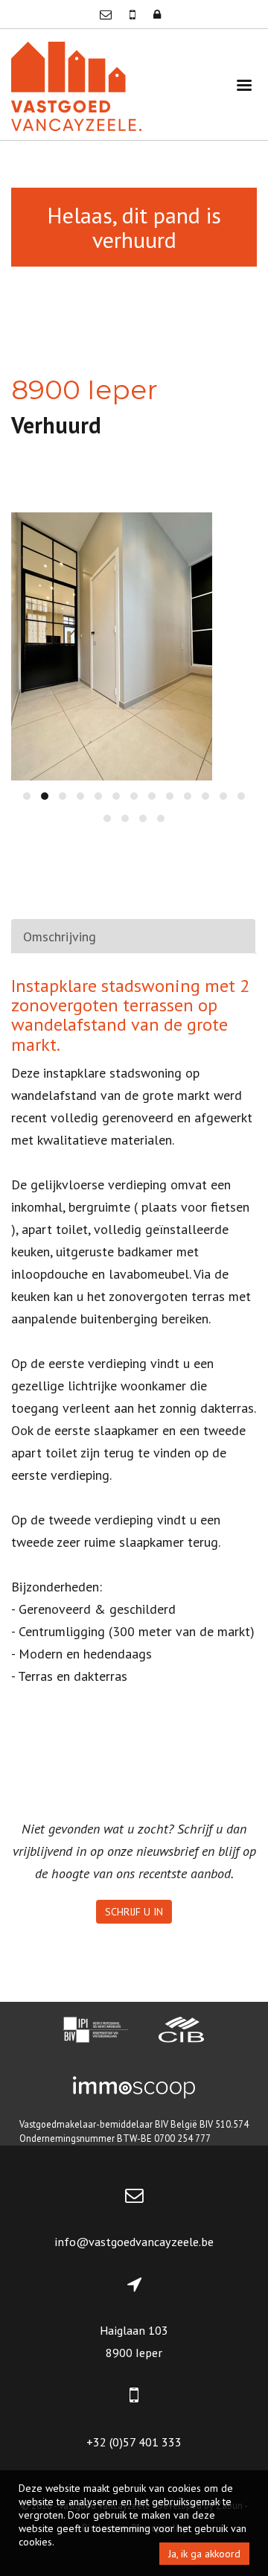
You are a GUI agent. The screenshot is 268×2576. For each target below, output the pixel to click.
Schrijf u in (134, 1912)
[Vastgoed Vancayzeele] (76, 85)
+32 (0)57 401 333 (134, 2442)
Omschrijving (60, 936)
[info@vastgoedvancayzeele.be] (107, 14)
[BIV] (95, 2032)
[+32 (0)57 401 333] (134, 14)
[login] (157, 14)
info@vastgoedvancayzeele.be (134, 2242)
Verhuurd (56, 425)
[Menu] (244, 85)
